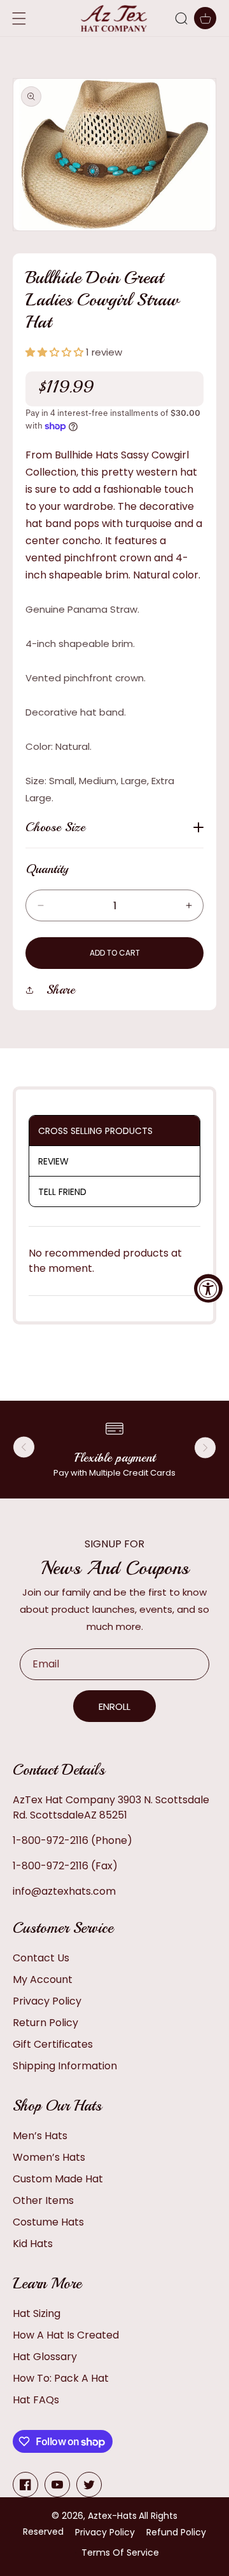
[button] (181, 18)
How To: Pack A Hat (61, 2378)
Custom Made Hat (58, 2179)
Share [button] (61, 990)
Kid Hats (33, 2244)
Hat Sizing (37, 2313)
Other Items (43, 2200)
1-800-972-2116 (51, 1840)
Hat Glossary (45, 2357)
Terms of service (120, 2553)
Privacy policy (105, 2532)
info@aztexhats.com (64, 1891)
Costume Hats (48, 2222)
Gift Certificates (53, 2044)
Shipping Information (65, 2066)
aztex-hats (112, 2516)
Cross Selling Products (95, 1131)
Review (53, 1161)
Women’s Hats (49, 2157)
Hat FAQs (36, 2400)
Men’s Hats (40, 2136)
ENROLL (114, 1706)
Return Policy (45, 2023)
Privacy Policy (47, 2001)
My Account (43, 1979)
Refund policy (176, 2532)
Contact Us (41, 1958)
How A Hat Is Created (66, 2335)
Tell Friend (62, 1192)
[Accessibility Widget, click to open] (208, 1288)
